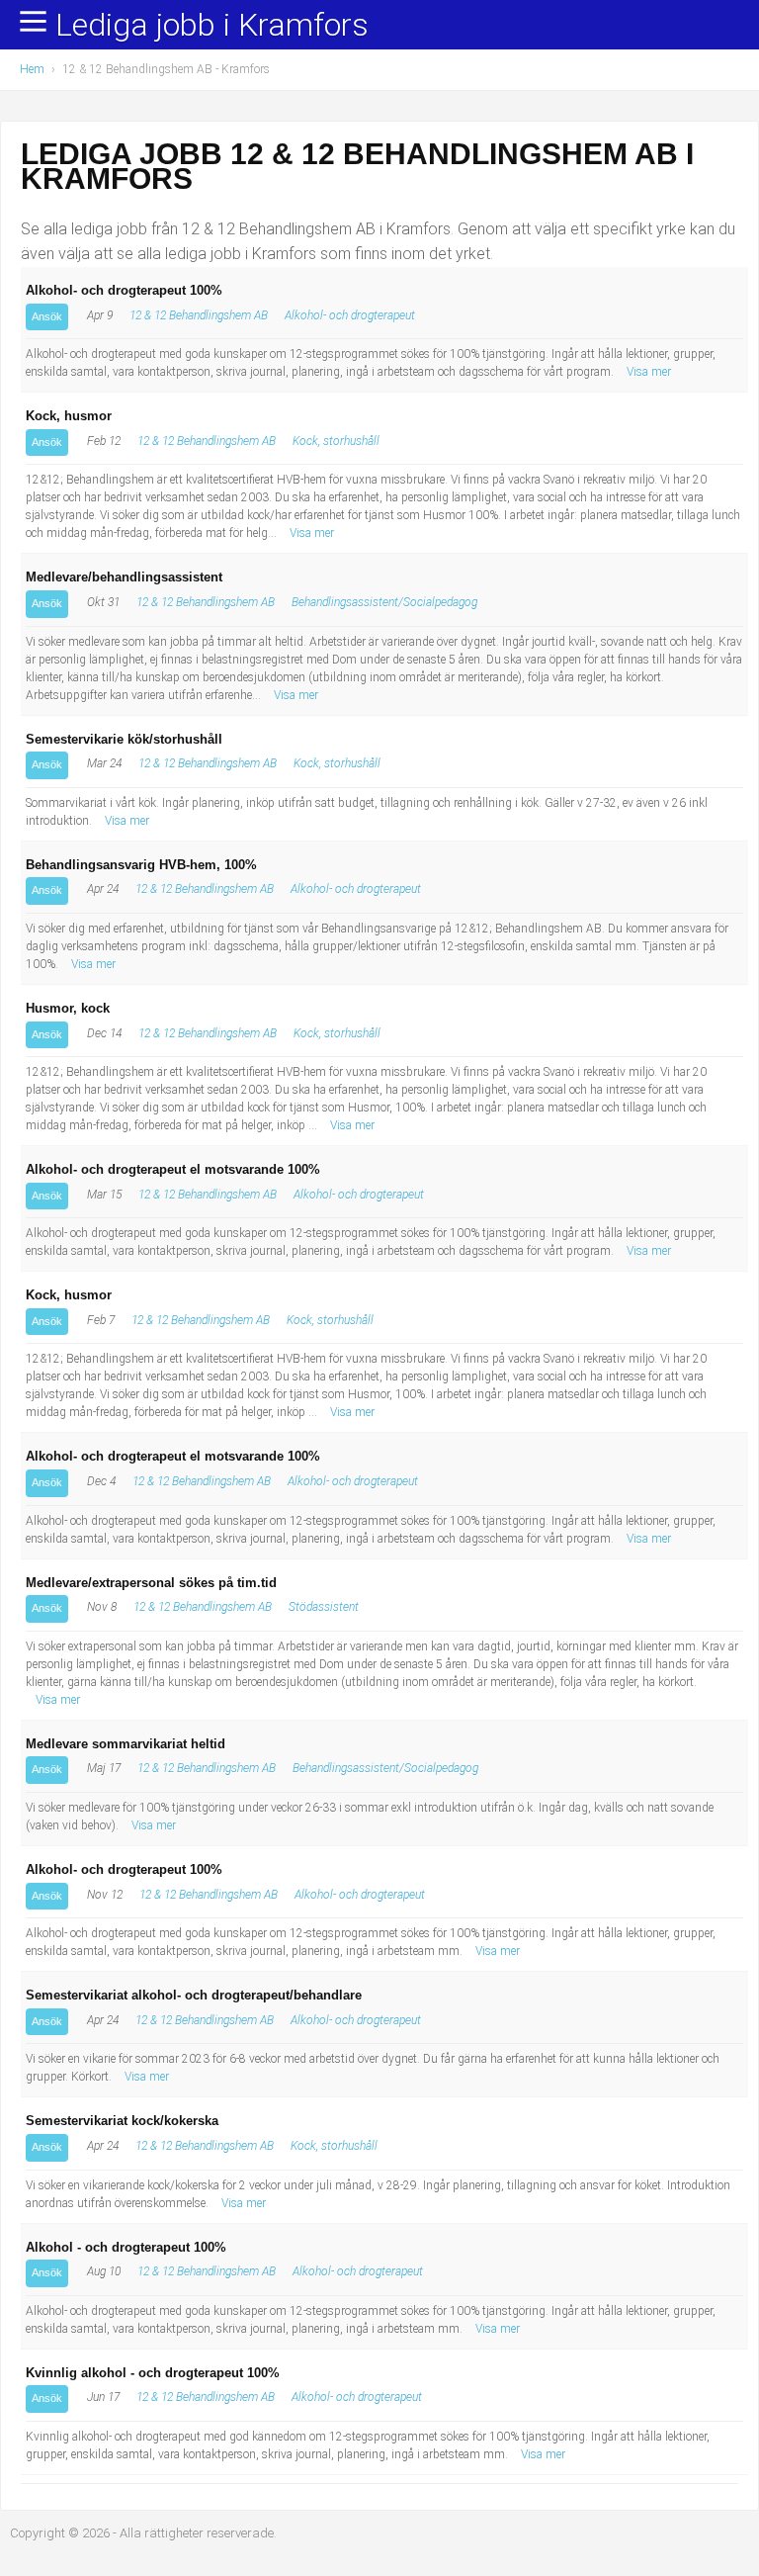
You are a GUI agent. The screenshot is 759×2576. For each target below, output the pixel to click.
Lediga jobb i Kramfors (212, 26)
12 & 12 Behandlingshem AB (199, 315)
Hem (32, 69)
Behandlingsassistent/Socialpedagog (384, 602)
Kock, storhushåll (336, 441)
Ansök (47, 316)
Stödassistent (324, 1607)
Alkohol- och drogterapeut (350, 315)
